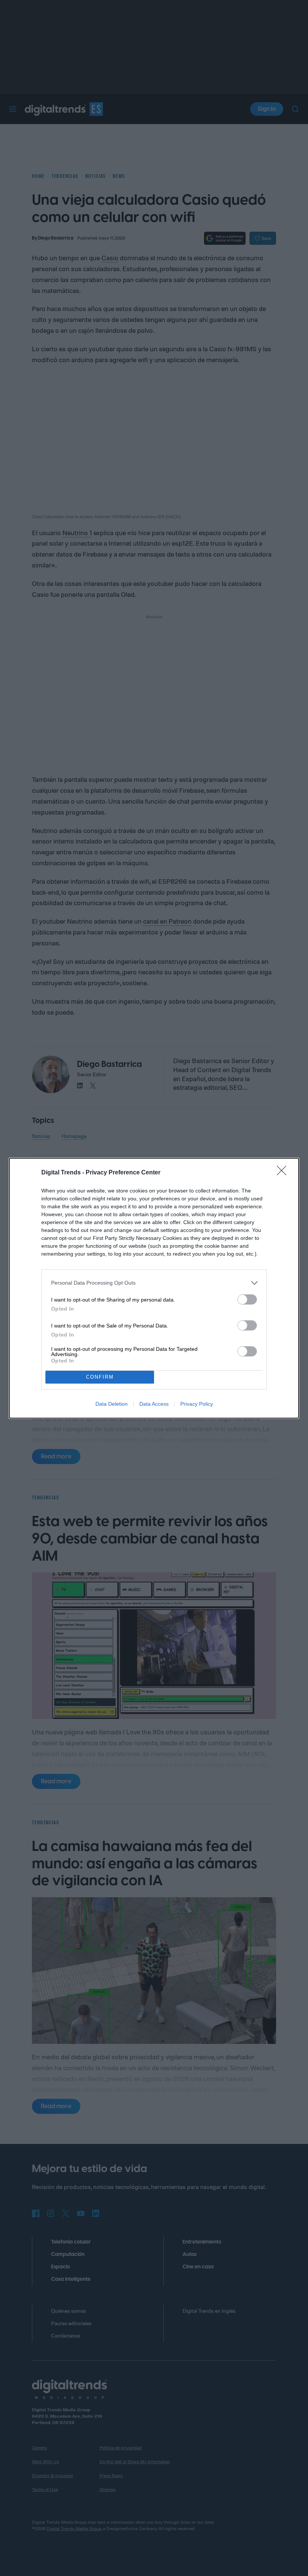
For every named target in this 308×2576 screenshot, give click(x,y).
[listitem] (154, 1283)
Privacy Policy (197, 1404)
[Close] (284, 1173)
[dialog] (154, 1288)
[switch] (247, 1299)
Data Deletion (112, 1404)
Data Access (154, 1404)
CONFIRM (100, 1377)
